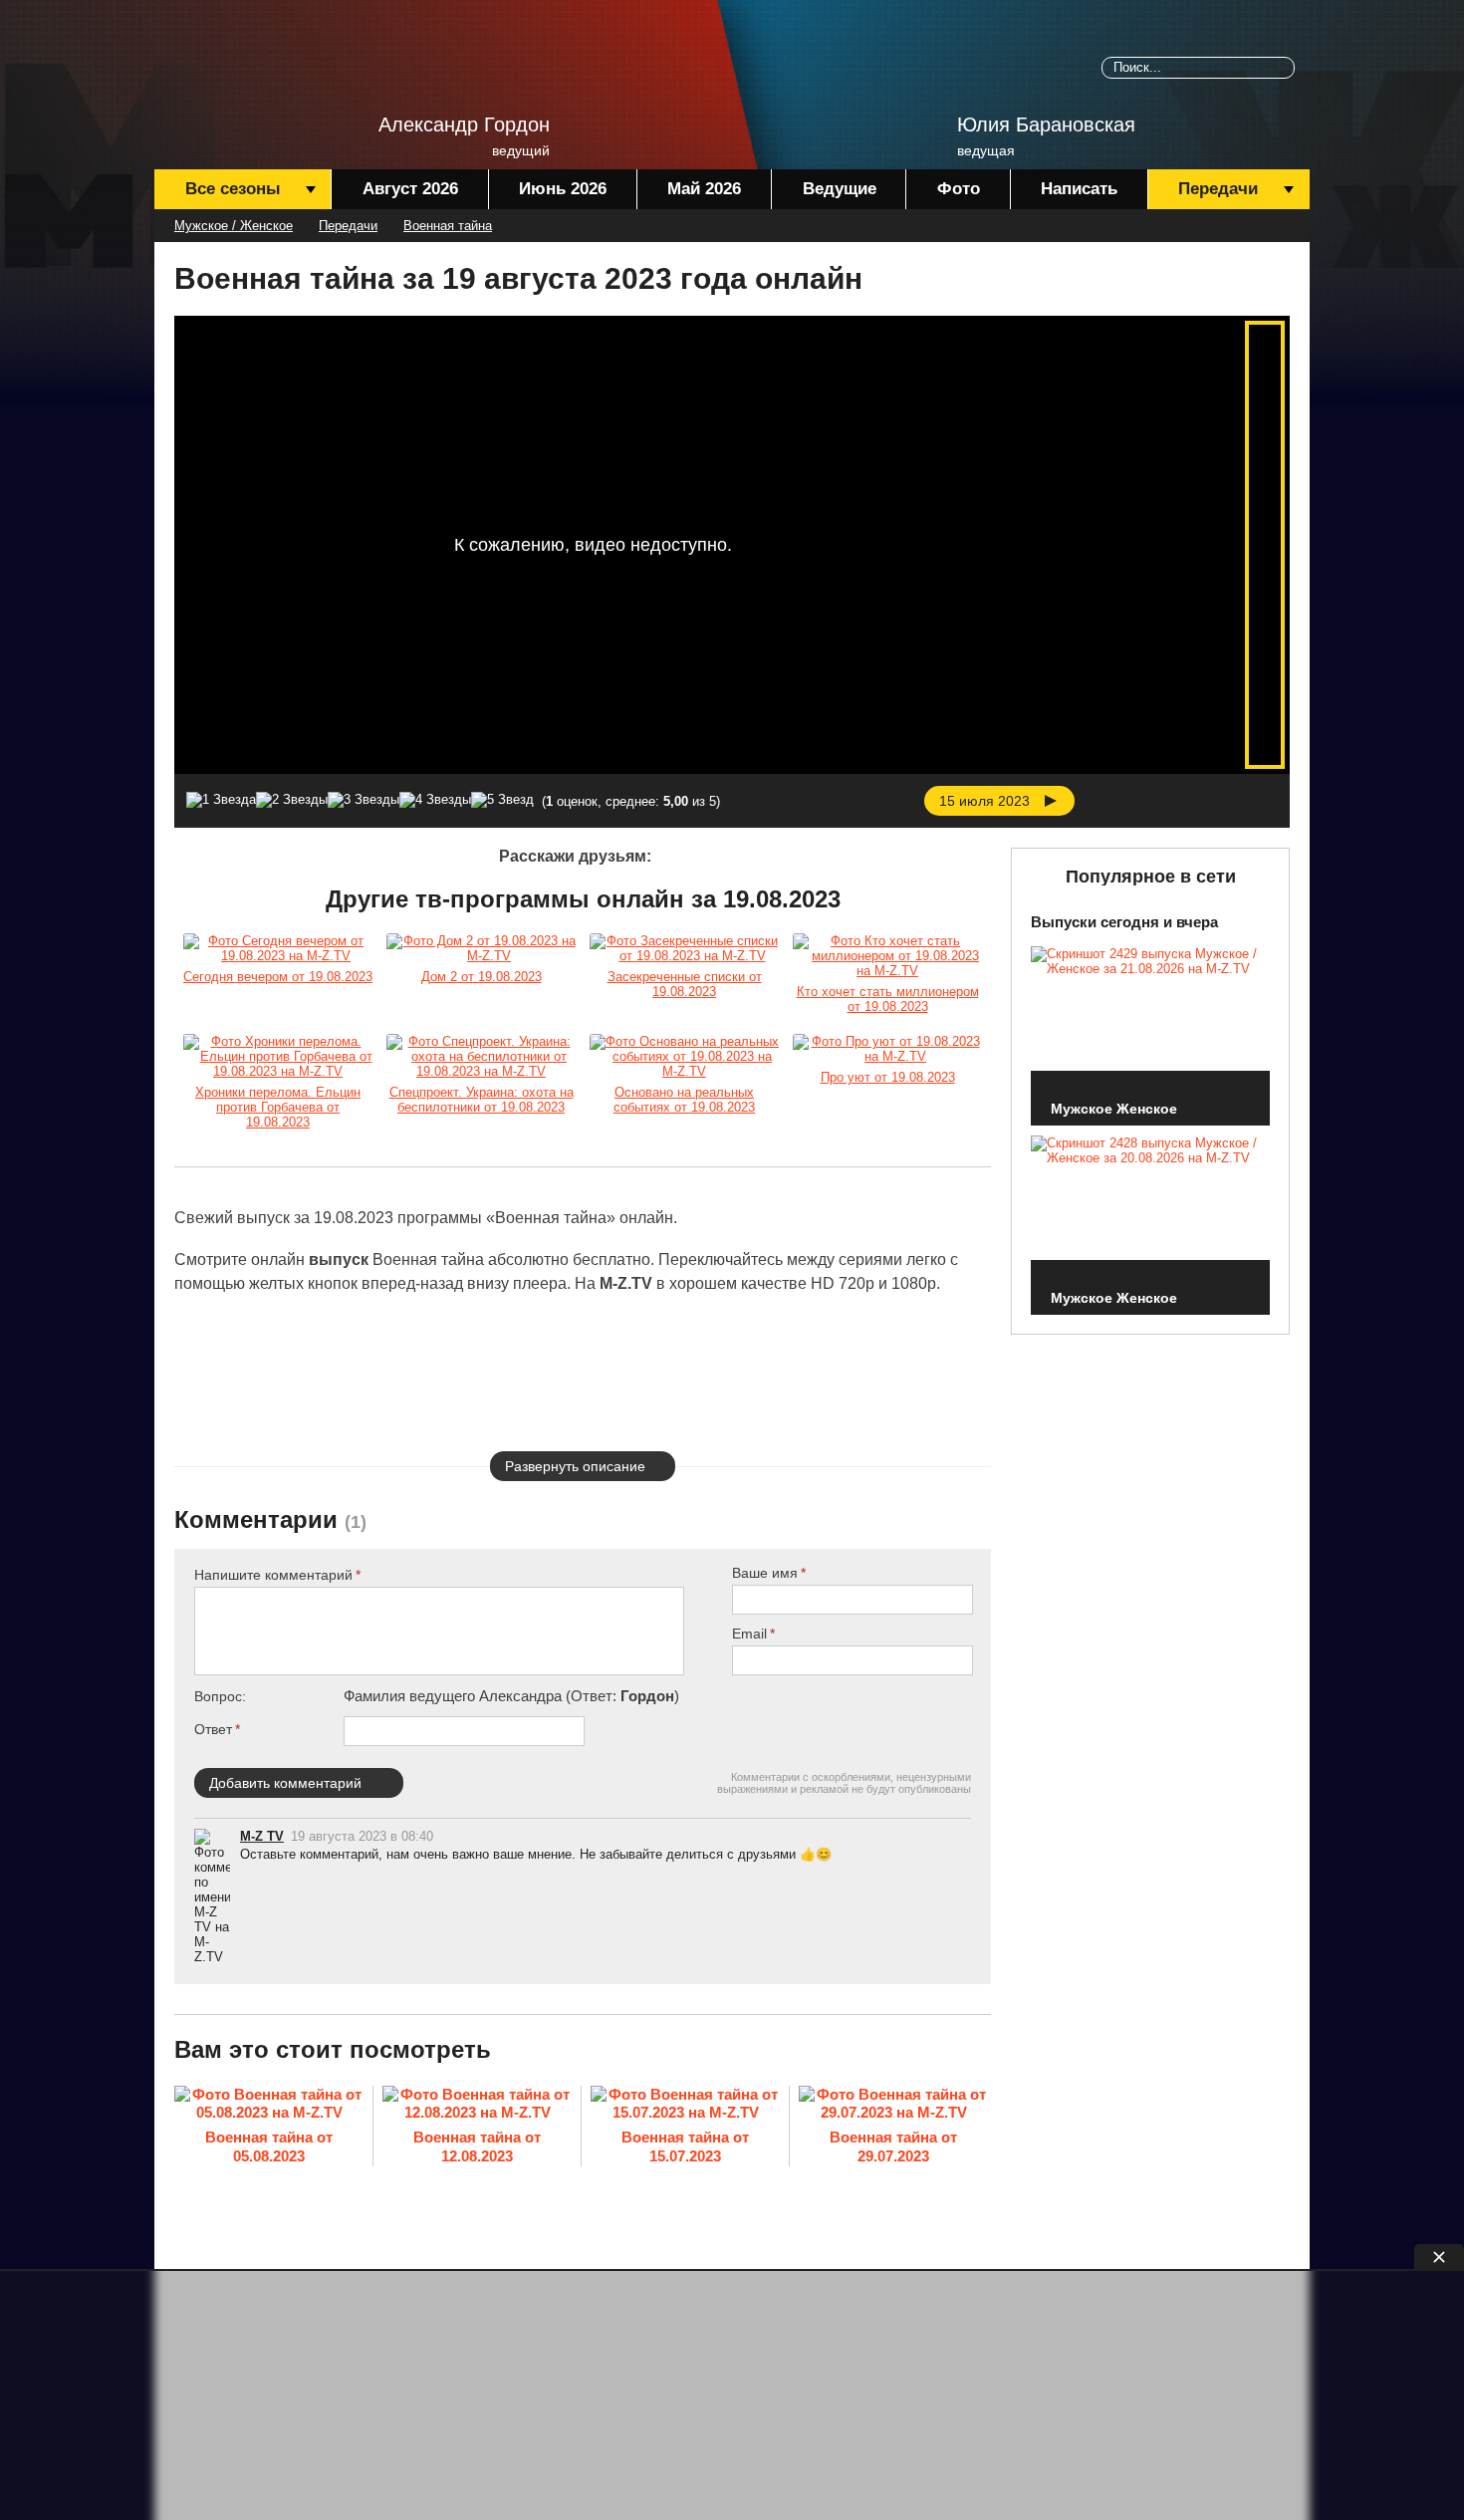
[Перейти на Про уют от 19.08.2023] (887, 1049)
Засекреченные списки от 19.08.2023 (685, 984)
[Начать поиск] (1284, 68)
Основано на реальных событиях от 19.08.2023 (684, 1100)
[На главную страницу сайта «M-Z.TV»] (254, 75)
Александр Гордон (464, 125)
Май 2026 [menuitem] (704, 189)
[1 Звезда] (221, 800)
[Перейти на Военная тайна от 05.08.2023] (269, 2105)
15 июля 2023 (984, 801)
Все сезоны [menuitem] (233, 189)
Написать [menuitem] (1079, 189)
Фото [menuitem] (959, 189)
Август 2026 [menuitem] (410, 189)
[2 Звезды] (292, 800)
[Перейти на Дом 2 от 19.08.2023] (481, 948)
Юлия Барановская (1046, 125)
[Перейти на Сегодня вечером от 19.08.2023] (278, 948)
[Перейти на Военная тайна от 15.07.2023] (685, 2105)
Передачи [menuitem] (1218, 189)
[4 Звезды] (435, 800)
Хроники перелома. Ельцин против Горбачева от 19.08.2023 (278, 1107)
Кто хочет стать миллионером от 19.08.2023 (888, 999)
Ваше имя (765, 1573)
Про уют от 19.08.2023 (888, 1077)
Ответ (213, 1729)
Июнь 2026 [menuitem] (563, 189)
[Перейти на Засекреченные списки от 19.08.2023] (684, 948)
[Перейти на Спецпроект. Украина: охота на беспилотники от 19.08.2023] (481, 1056)
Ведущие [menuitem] (840, 189)
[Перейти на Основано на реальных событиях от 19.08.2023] (684, 1056)
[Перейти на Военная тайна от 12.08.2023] (477, 2105)
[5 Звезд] (502, 800)
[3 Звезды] (364, 800)
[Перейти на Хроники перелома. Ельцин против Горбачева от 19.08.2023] (278, 1056)
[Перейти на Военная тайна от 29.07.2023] (893, 2105)
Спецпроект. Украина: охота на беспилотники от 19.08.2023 (482, 1100)
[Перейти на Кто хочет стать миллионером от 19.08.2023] (887, 956)
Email (749, 1634)
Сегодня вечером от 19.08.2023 (278, 977)
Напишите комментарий (273, 1575)
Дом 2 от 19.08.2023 (482, 977)
